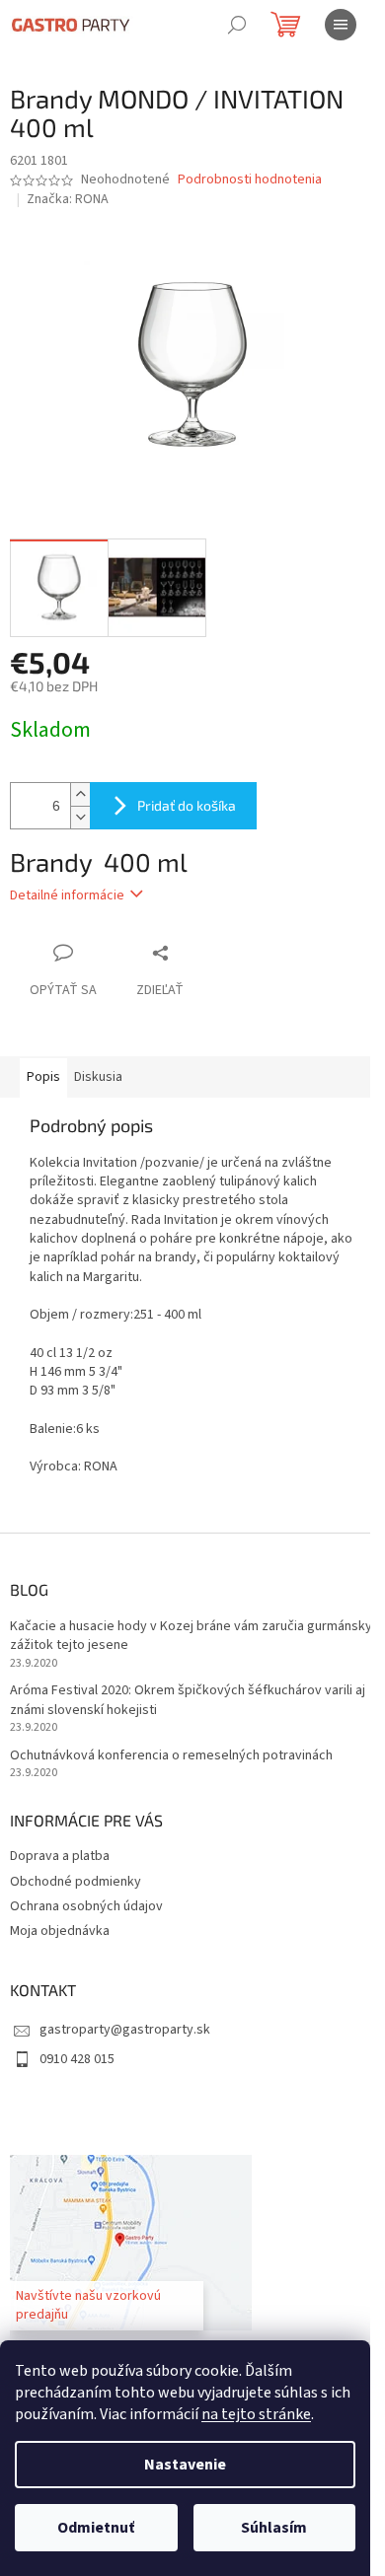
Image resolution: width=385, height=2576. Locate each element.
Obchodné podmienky (76, 1882)
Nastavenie (185, 2465)
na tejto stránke (256, 2414)
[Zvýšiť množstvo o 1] (80, 794)
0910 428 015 (77, 2059)
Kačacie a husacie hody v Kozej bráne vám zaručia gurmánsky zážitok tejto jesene (191, 1636)
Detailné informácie (67, 895)
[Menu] (341, 25)
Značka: (68, 199)
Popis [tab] (43, 1077)
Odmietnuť (96, 2528)
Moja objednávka (60, 1931)
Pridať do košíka (187, 805)
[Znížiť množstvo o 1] (80, 817)
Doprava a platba (60, 1856)
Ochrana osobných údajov (86, 1906)
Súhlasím (274, 2528)
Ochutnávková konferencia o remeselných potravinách (171, 1756)
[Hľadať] (237, 25)
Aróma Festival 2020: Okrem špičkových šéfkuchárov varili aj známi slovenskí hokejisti (188, 1700)
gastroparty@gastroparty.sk (125, 2030)
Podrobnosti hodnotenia (250, 180)
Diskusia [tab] (98, 1077)
